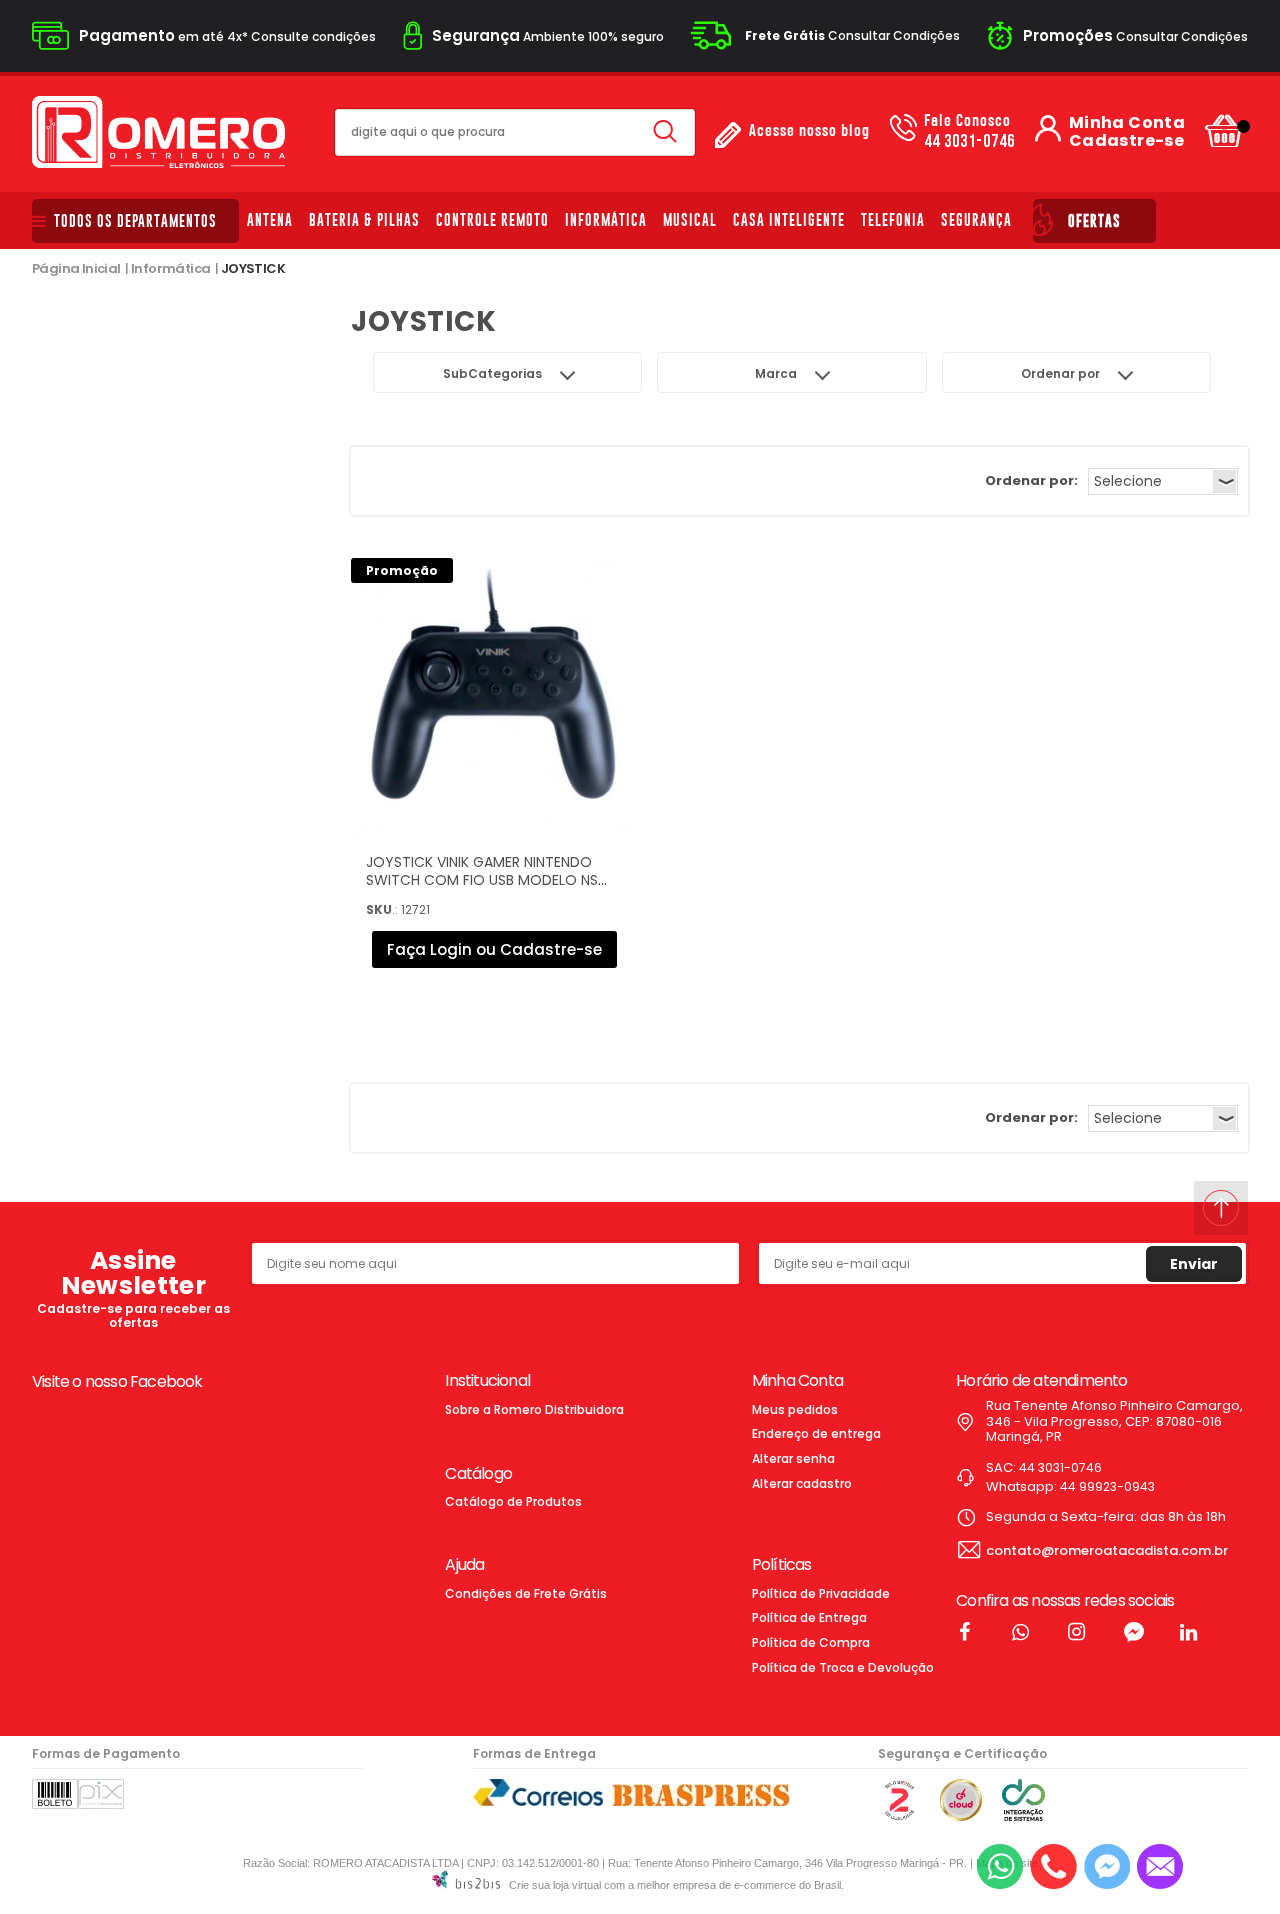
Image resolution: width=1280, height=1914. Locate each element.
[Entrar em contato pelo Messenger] (1107, 1866)
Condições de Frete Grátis (526, 1593)
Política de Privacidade (821, 1593)
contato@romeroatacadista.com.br (1107, 1550)
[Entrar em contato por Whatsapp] (1000, 1866)
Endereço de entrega (816, 1433)
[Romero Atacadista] (158, 132)
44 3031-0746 (969, 132)
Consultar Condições (852, 35)
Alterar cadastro (802, 1483)
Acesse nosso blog (809, 131)
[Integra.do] (1023, 1816)
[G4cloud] (961, 1816)
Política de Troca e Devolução (843, 1667)
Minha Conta (1127, 123)
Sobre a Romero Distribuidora (534, 1409)
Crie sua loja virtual (555, 1885)
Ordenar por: (1031, 480)
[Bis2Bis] (899, 1816)
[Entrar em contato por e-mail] (1160, 1866)
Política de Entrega (809, 1617)
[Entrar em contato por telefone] (1053, 1866)
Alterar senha (793, 1458)
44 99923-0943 (1107, 1486)
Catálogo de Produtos (513, 1501)
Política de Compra (811, 1642)
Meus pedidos (795, 1409)
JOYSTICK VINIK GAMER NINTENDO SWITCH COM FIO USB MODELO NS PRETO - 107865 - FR (482, 880)
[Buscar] (665, 132)
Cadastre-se (1126, 141)
